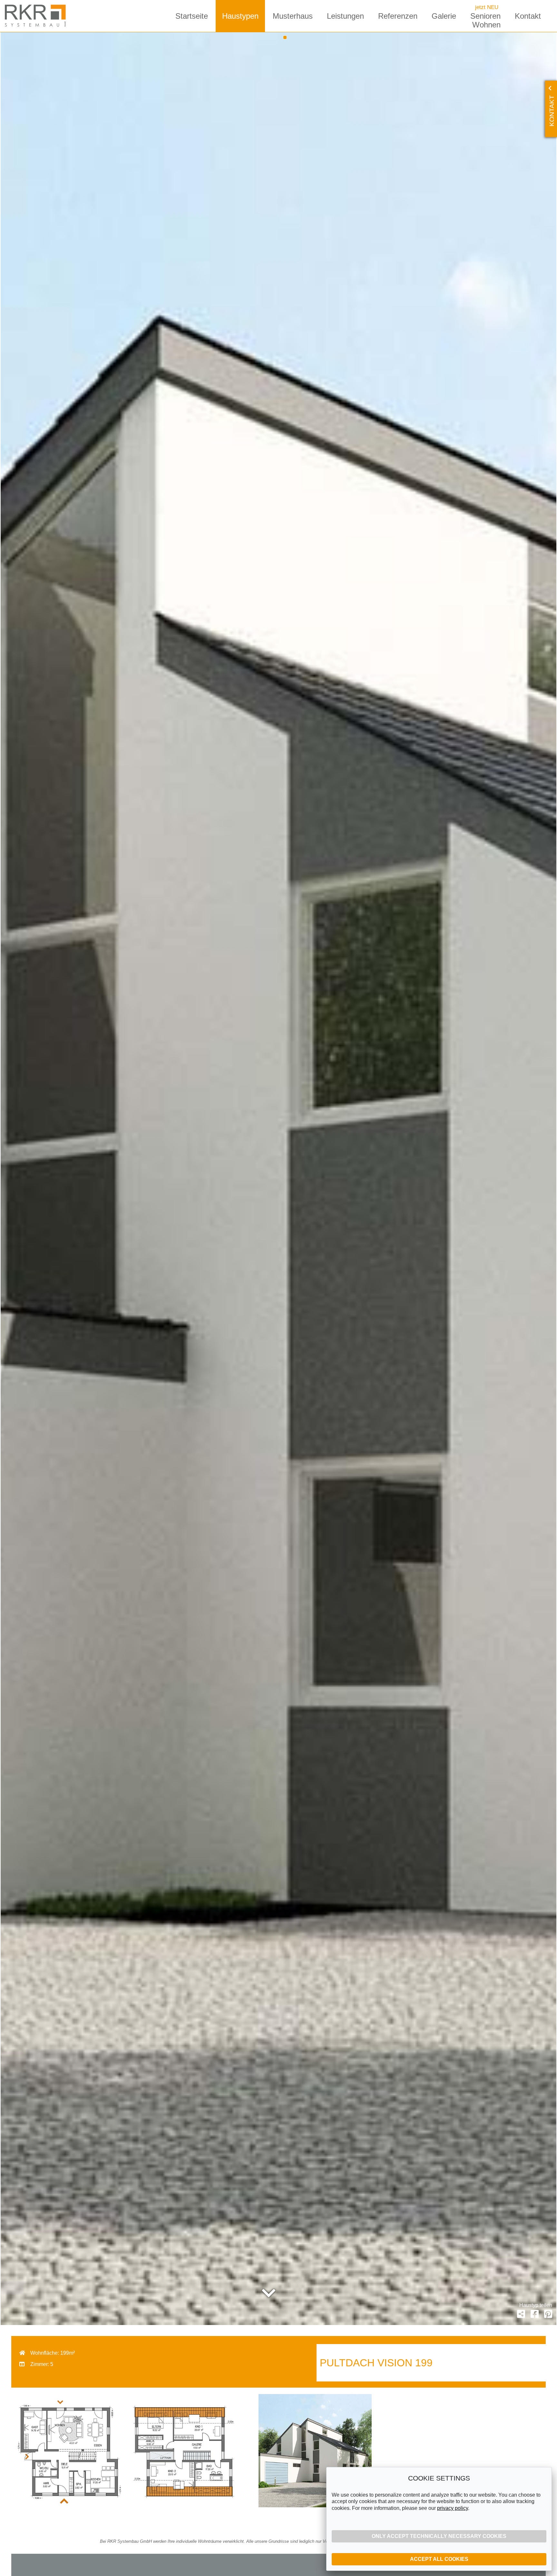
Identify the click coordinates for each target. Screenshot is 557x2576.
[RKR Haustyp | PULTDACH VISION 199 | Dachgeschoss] (182, 2452)
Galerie (444, 16)
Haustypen (240, 16)
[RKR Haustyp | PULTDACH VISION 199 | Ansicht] (315, 2452)
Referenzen (398, 16)
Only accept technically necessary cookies (439, 2536)
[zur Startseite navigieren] (37, 16)
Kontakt (528, 16)
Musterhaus (293, 16)
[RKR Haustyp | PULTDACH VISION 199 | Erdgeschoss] (68, 2452)
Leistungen (345, 16)
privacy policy (453, 2508)
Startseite (192, 16)
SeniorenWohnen (485, 20)
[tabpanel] (278, 1179)
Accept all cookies (439, 2559)
